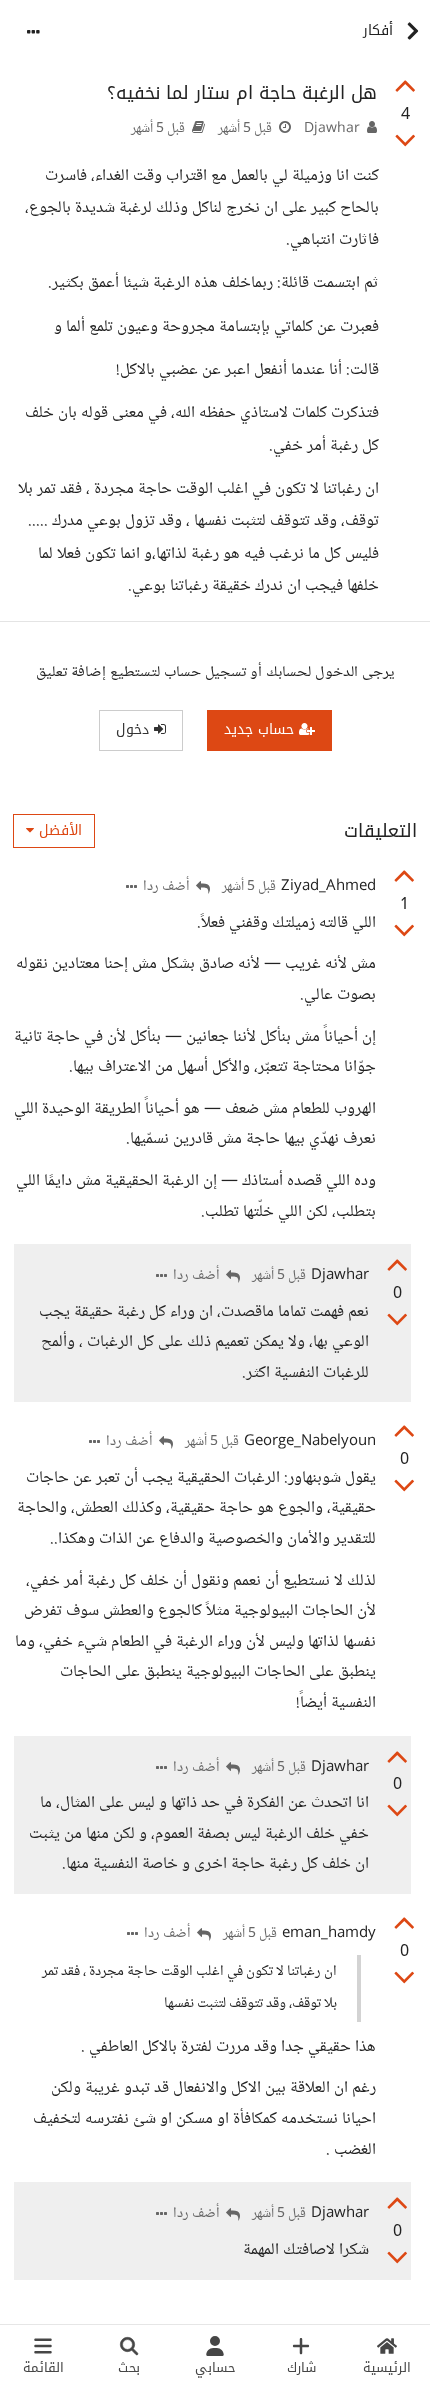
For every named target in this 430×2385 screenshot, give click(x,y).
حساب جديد (261, 729)
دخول (135, 729)
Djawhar (332, 129)
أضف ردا (168, 887)
